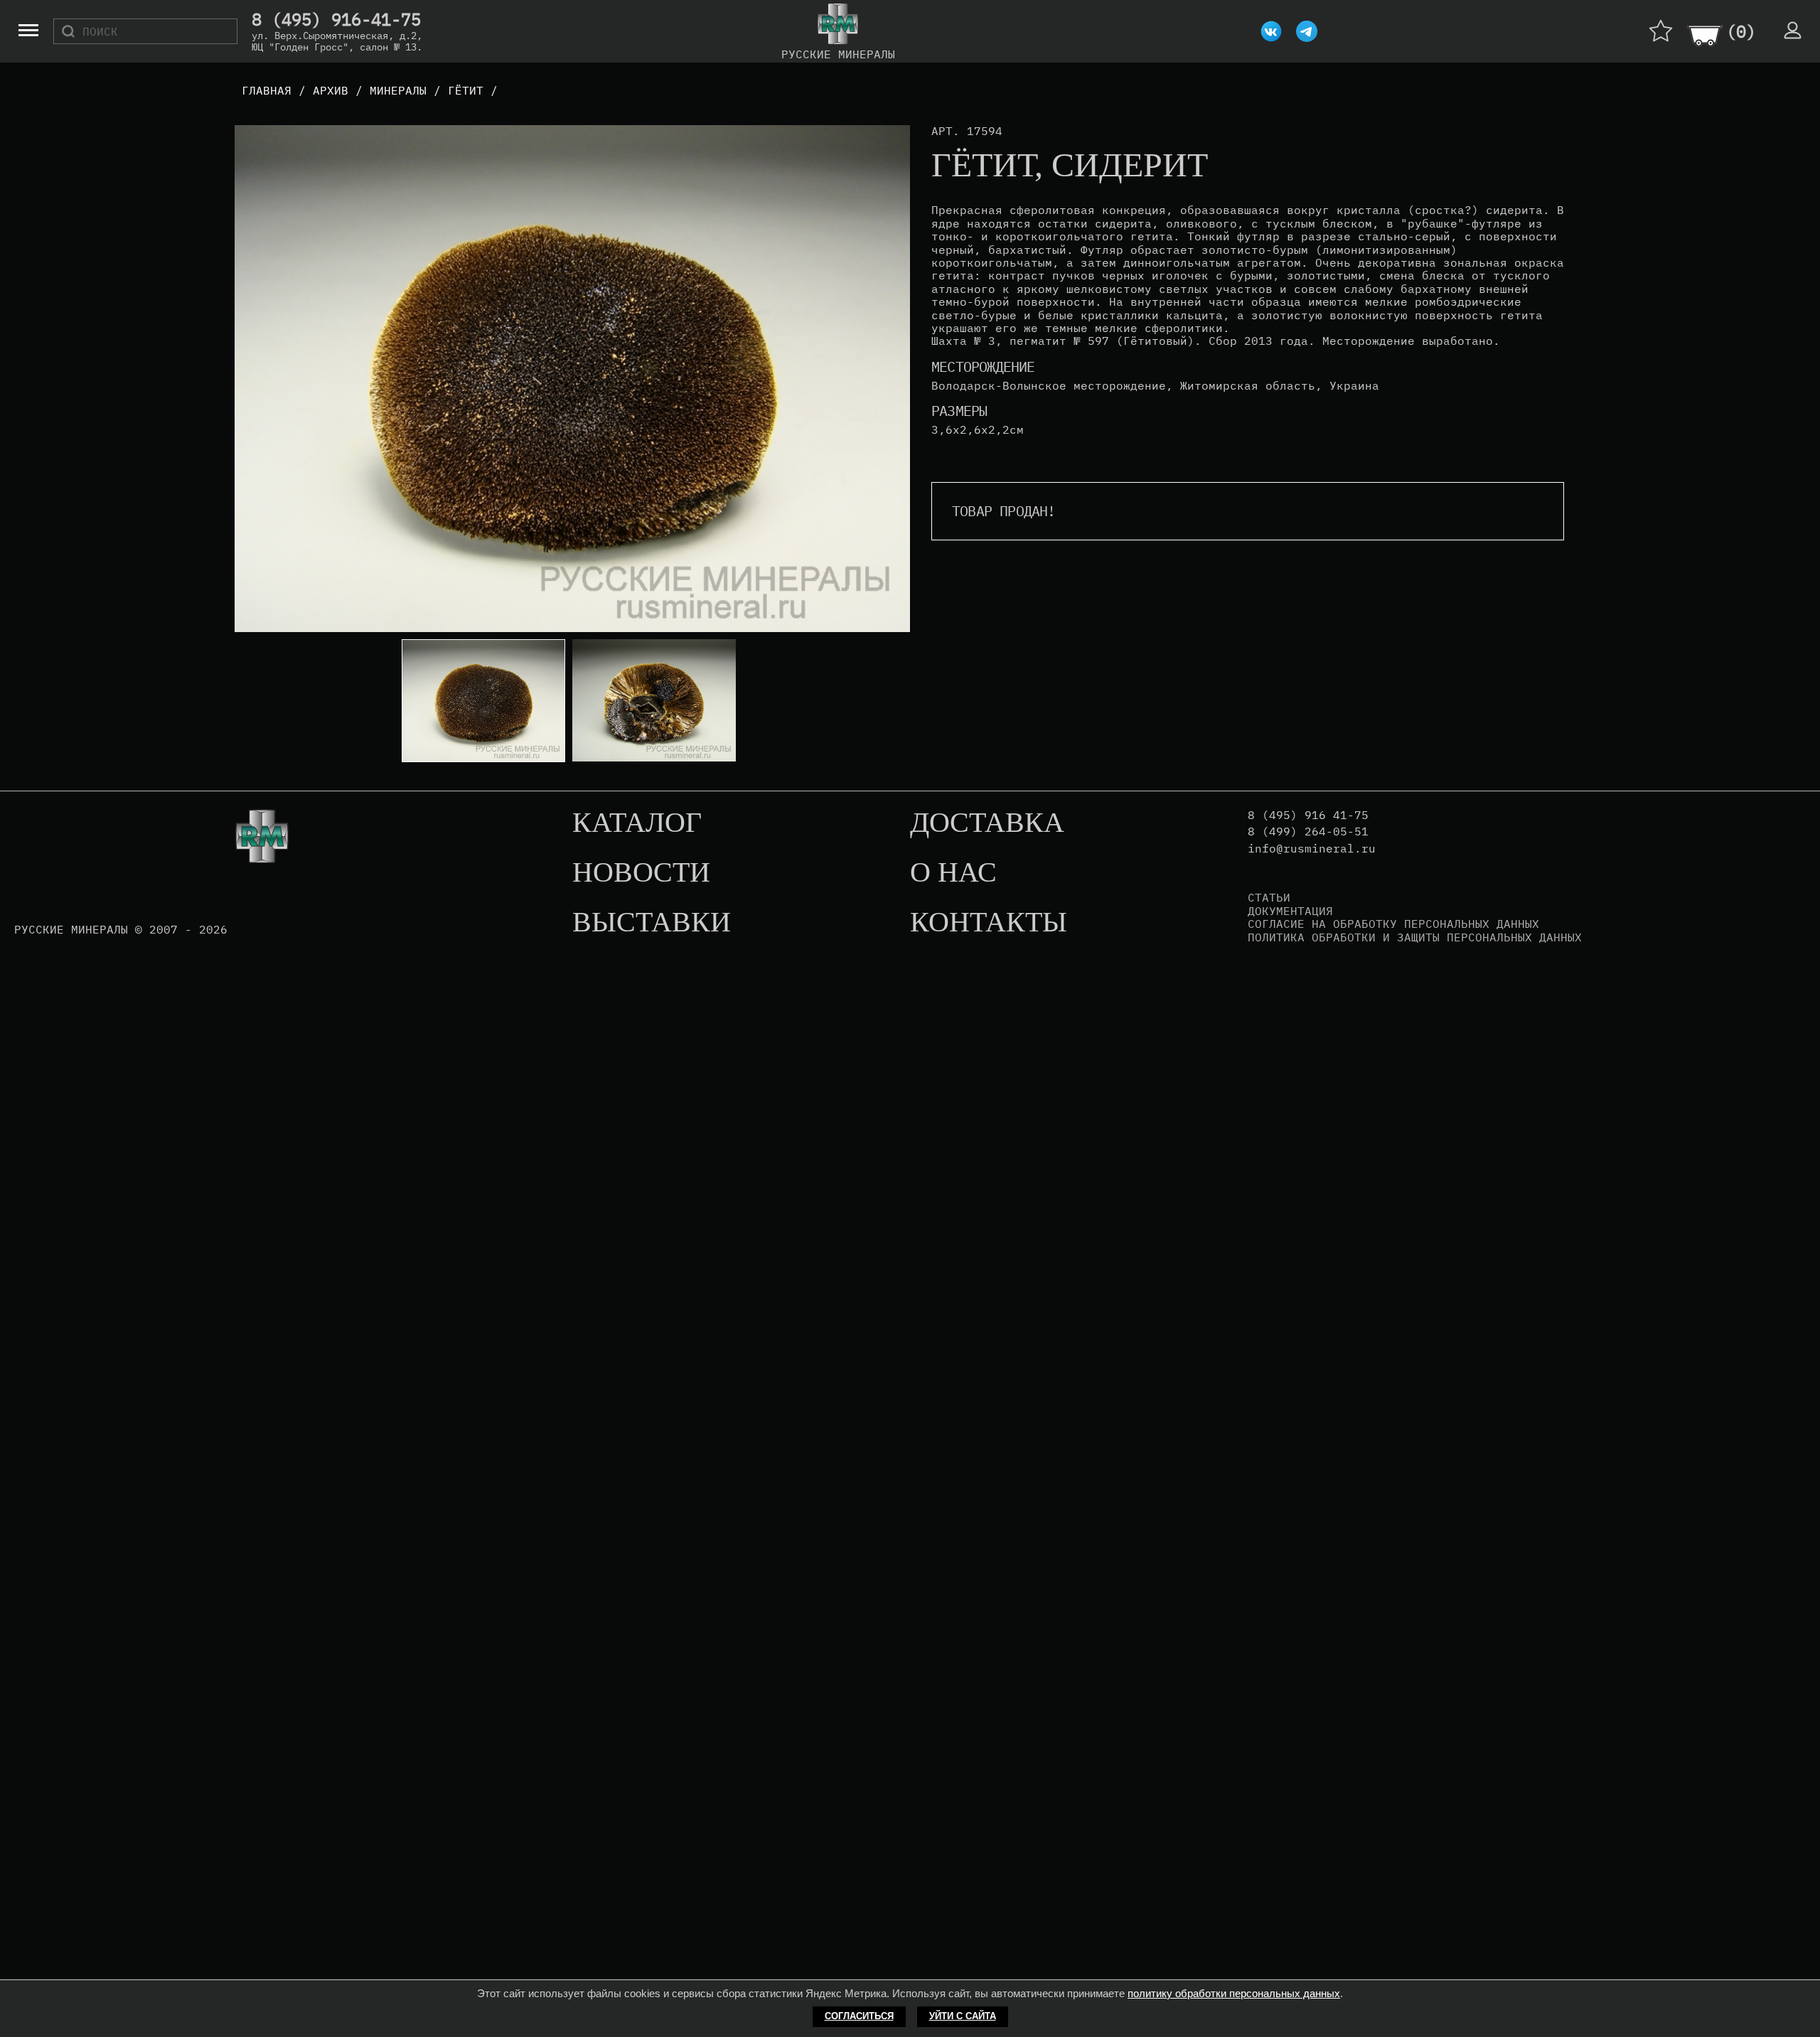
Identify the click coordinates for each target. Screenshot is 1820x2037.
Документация (1290, 911)
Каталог (637, 823)
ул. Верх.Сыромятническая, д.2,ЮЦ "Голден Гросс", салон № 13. (337, 41)
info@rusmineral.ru (1312, 849)
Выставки (652, 923)
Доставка (987, 823)
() (1741, 31)
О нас (953, 873)
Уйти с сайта (963, 2016)
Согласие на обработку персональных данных (1393, 924)
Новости (641, 873)
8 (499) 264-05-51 (1308, 832)
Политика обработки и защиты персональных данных (1415, 937)
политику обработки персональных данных (1234, 1993)
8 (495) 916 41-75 (1308, 815)
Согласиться (859, 2016)
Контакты (989, 923)
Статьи (1269, 897)
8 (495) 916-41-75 (336, 20)
